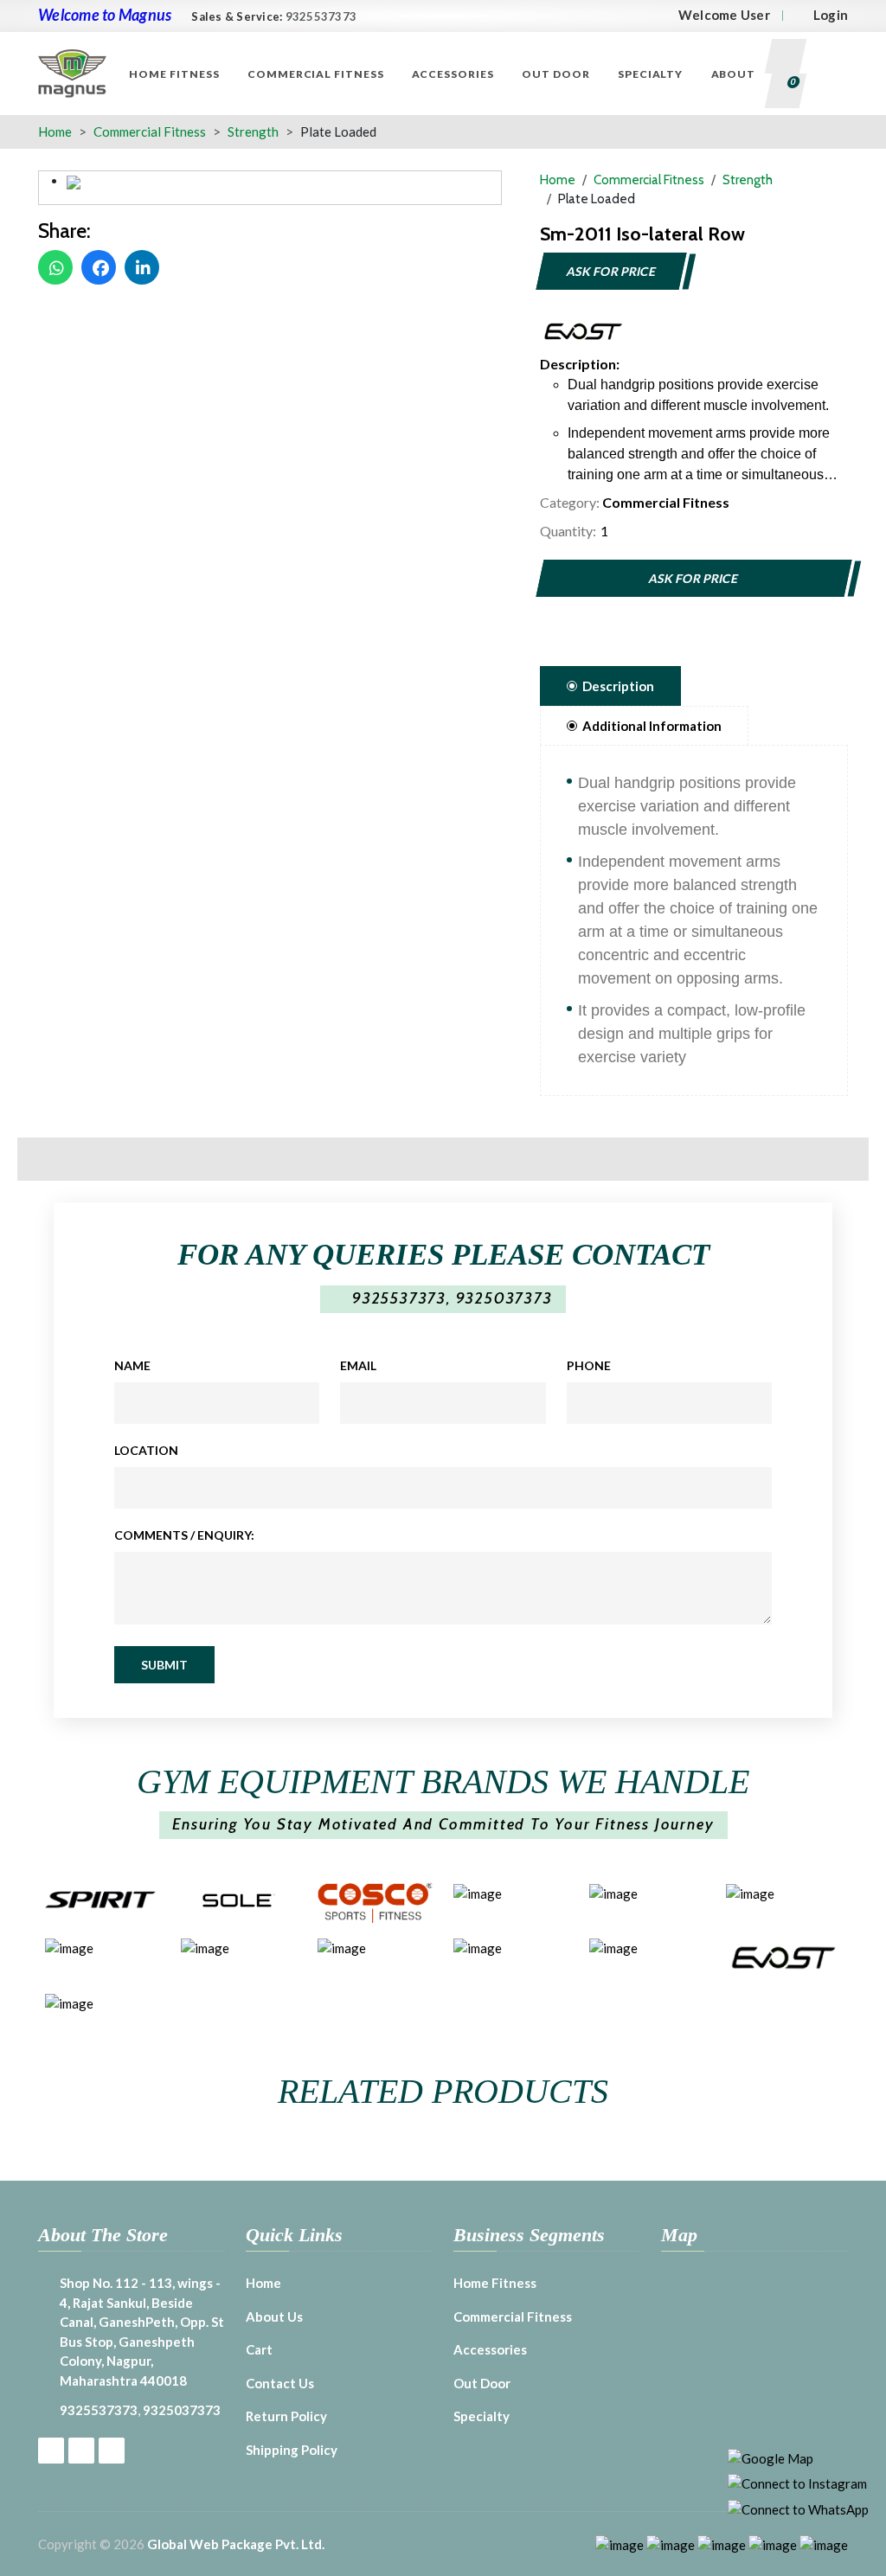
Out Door (556, 74)
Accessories (453, 74)
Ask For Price (611, 271)
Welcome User (724, 15)
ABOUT (734, 74)
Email (358, 1365)
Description (618, 686)
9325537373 (321, 16)
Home (55, 131)
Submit (164, 1665)
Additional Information (652, 726)
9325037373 (504, 1298)
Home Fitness (174, 74)
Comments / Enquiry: (184, 1535)
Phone (589, 1365)
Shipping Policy (292, 2450)
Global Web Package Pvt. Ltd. (236, 2544)
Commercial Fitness (316, 74)
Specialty (651, 74)
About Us (274, 2316)
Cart (259, 2349)
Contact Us (280, 2383)
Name (132, 1365)
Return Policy (286, 2416)
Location (146, 1450)
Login (831, 15)
